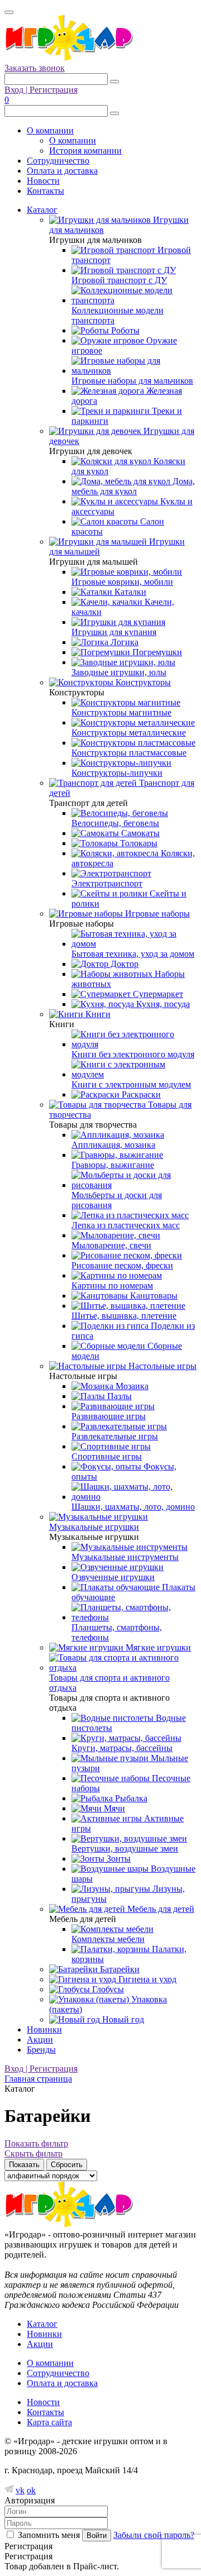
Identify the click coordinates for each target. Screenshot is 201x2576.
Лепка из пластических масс (126, 1225)
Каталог (42, 210)
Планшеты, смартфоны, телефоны (117, 1632)
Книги (97, 1014)
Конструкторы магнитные (121, 712)
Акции (40, 2040)
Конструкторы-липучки (117, 773)
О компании (50, 130)
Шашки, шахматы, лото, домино (133, 1507)
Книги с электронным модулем (131, 1084)
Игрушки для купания (114, 632)
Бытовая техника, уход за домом (133, 954)
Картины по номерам (112, 1285)
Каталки (129, 592)
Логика (123, 642)
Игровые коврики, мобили (122, 582)
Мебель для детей (160, 1909)
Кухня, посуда (162, 1004)
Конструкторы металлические (129, 733)
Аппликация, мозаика (113, 1145)
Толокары (138, 843)
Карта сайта (49, 2422)
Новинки (44, 2029)
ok (31, 2490)
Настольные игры (161, 1366)
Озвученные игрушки (113, 1577)
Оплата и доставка (62, 171)
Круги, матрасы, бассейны (122, 1748)
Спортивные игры (107, 1456)
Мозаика (131, 1386)
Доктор (123, 964)
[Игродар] (69, 58)
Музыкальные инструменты (125, 1557)
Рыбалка (130, 1798)
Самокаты (139, 833)
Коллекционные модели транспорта (118, 315)
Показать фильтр (36, 2143)
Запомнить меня (49, 2535)
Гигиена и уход (146, 1979)
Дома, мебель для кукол (133, 486)
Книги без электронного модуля (133, 1054)
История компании (85, 151)
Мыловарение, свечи (111, 1245)
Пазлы (118, 1396)
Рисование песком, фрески (122, 1265)
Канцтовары (153, 1296)
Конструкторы (142, 682)
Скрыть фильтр (33, 2153)
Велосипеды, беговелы (115, 823)
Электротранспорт (107, 883)
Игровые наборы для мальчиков (132, 381)
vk (20, 2490)
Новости (43, 181)
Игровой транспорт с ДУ (119, 280)
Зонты (118, 1859)
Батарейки (119, 1969)
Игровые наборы (156, 913)
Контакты (46, 191)
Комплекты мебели (108, 1939)
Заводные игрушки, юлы (119, 672)
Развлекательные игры (115, 1436)
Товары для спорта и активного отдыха (109, 1683)
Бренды (41, 2050)
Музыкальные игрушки (94, 1527)
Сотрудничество (58, 161)
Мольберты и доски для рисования (117, 1200)
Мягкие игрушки (157, 1647)
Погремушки (156, 652)
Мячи (113, 1808)
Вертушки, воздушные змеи (125, 1848)
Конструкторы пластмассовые (129, 753)
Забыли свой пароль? (154, 2535)
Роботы (124, 330)
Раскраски (140, 1094)
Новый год (122, 2019)
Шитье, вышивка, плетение (124, 1316)
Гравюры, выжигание (113, 1165)
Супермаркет (157, 994)
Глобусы (107, 1989)
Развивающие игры (109, 1416)
